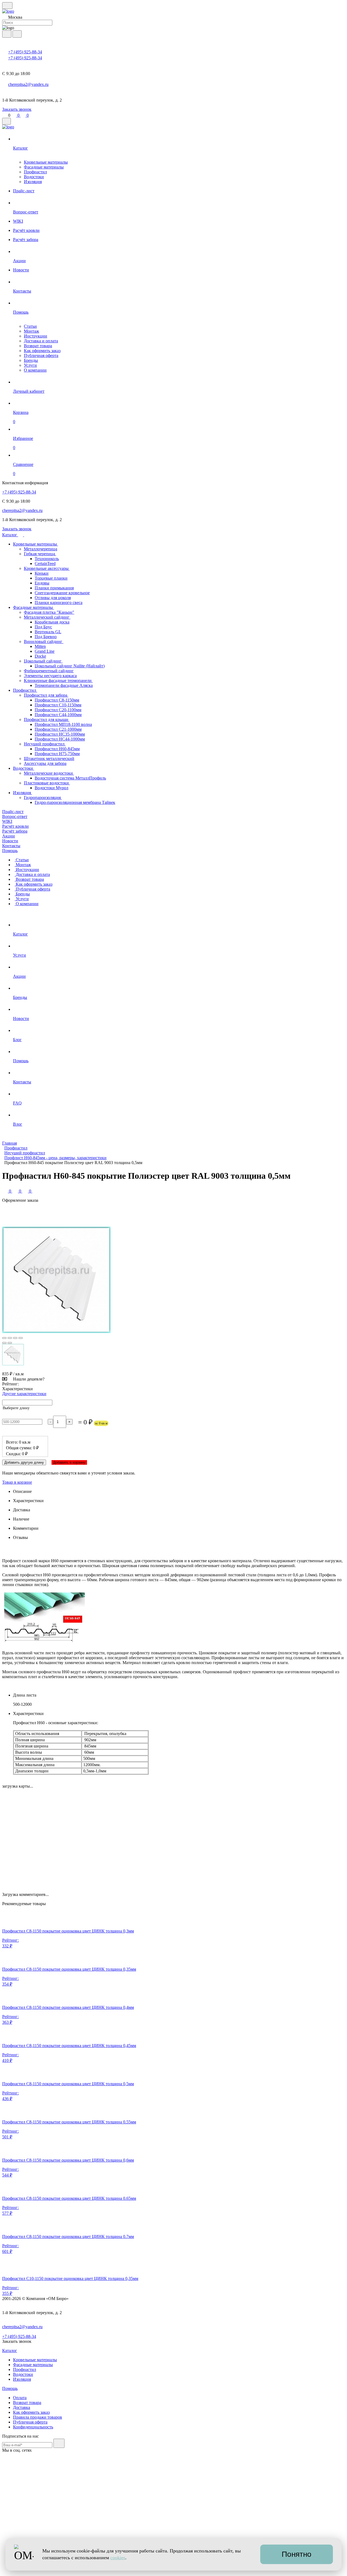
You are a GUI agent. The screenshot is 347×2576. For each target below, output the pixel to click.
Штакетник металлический (49, 758)
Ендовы (42, 583)
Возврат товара (38, 346)
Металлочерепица (41, 549)
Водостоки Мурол (52, 788)
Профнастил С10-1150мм (58, 705)
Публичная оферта (41, 355)
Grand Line (45, 651)
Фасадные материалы (44, 167)
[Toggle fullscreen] (15, 1338)
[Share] (10, 1338)
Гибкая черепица (40, 554)
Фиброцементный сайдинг (49, 671)
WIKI (7, 821)
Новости (10, 841)
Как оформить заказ (42, 351)
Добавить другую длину (24, 1462)
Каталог (10, 535)
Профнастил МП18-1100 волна (63, 724)
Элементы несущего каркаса (50, 676)
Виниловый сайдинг (44, 641)
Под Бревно (46, 637)
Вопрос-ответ (15, 816)
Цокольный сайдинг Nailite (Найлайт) (70, 666)
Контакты (11, 846)
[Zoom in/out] (21, 1338)
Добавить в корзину (69, 1462)
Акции (9, 836)
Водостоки (34, 177)
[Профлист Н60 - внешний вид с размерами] (44, 1644)
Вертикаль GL (48, 632)
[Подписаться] (59, 2443)
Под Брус (43, 627)
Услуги (30, 365)
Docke (40, 656)
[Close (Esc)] (4, 1338)
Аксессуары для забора (45, 763)
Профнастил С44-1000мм (58, 715)
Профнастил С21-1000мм (58, 729)
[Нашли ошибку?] (173, 2571)
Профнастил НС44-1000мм (60, 739)
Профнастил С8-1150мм (57, 700)
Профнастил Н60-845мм (57, 749)
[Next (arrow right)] (10, 1343)
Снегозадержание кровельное (62, 593)
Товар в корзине (17, 1482)
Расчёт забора (15, 831)
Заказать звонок (17, 109)
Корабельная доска (52, 622)
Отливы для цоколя (53, 598)
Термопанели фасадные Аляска (64, 685)
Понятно (297, 2554)
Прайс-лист (13, 812)
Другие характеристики (24, 1394)
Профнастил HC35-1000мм (60, 734)
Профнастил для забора (46, 695)
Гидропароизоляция (43, 798)
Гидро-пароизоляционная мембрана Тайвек (75, 802)
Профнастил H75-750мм (57, 754)
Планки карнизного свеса (59, 602)
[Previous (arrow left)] (4, 1343)
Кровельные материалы (46, 162)
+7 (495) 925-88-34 (25, 52)
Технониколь (47, 559)
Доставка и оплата (41, 341)
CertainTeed (45, 563)
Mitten (40, 646)
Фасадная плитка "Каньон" (49, 612)
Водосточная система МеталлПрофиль (70, 778)
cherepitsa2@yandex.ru (28, 84)
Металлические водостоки (49, 773)
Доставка (22, 2407)
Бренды (31, 360)
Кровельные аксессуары (47, 568)
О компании (35, 370)
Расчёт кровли (15, 826)
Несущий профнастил (45, 744)
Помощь (10, 851)
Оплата (20, 2398)
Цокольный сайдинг (43, 661)
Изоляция (33, 182)
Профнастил (35, 172)
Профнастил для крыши (47, 719)
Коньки (42, 573)
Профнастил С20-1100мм (58, 710)
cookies (118, 2558)
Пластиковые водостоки (47, 783)
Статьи (30, 326)
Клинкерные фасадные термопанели (58, 680)
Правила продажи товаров (38, 2417)
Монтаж (31, 331)
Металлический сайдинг (47, 617)
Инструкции (36, 336)
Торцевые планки (51, 578)
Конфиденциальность (33, 2427)
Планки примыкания (54, 588)
